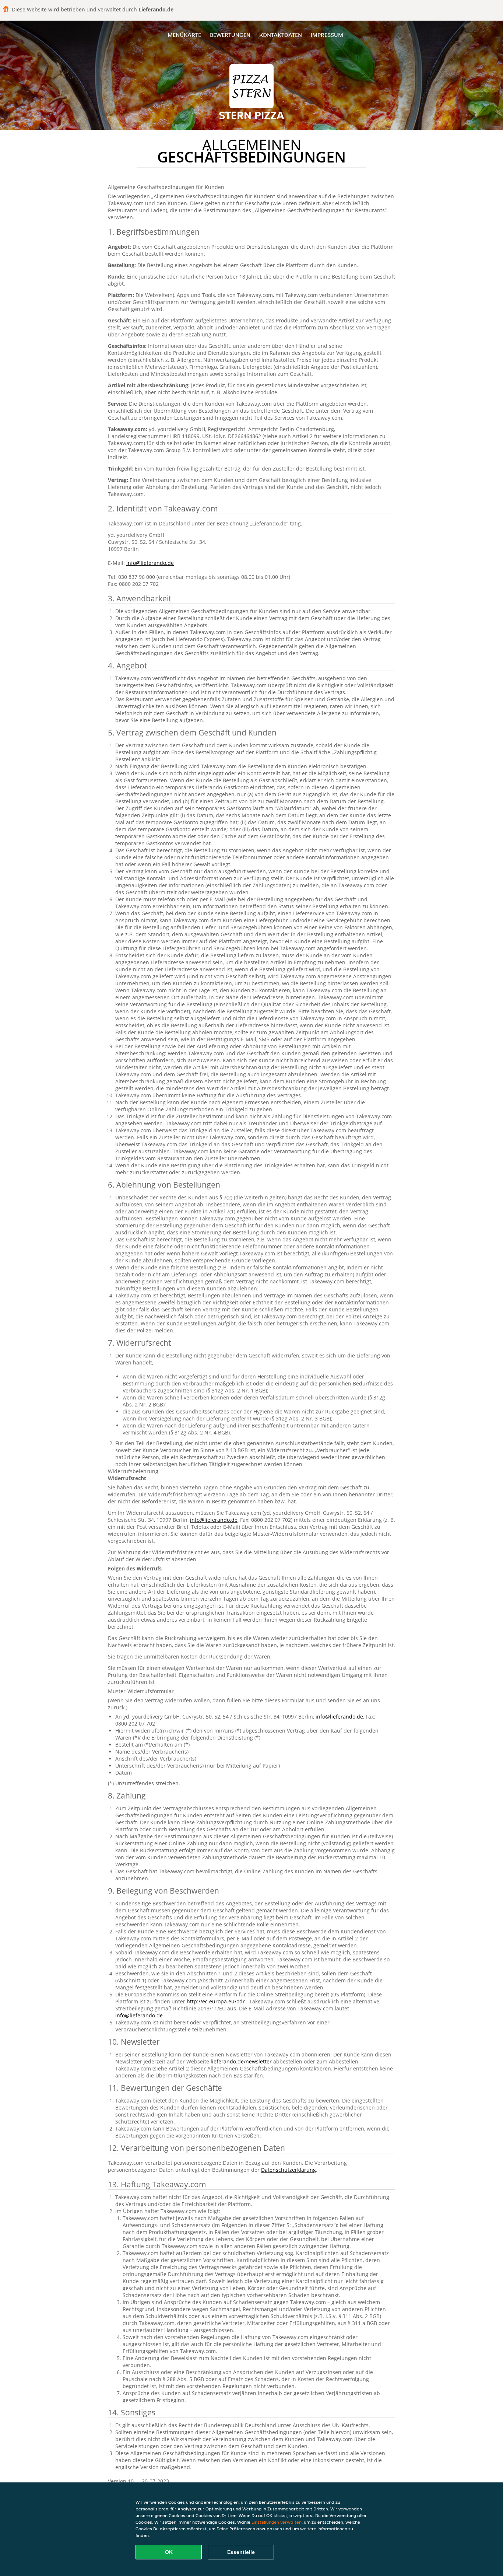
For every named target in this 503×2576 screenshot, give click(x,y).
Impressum (327, 35)
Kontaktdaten (281, 35)
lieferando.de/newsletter (242, 2061)
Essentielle (241, 2552)
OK (169, 2552)
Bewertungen (230, 35)
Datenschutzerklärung (289, 2170)
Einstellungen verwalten (277, 2522)
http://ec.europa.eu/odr (217, 2001)
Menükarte (184, 35)
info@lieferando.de (150, 563)
